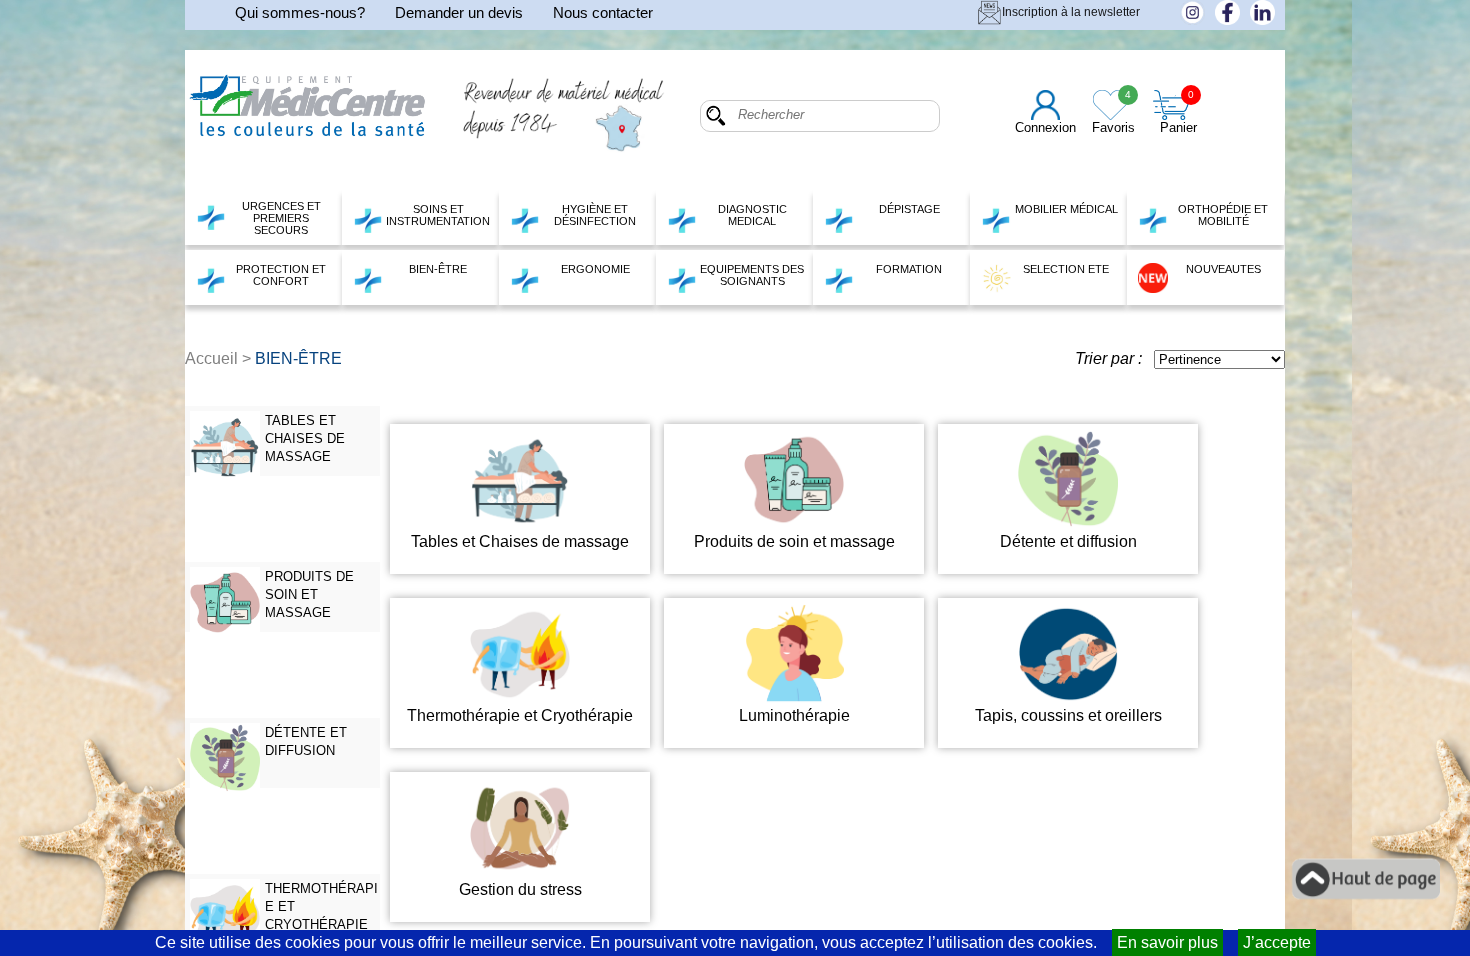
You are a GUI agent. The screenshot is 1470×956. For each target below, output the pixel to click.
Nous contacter (603, 12)
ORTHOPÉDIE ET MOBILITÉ (1223, 215)
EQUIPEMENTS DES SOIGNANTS (752, 275)
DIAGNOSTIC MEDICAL (752, 215)
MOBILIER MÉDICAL (1066, 209)
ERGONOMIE (595, 269)
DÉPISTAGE (909, 209)
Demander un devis (459, 12)
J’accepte (1277, 942)
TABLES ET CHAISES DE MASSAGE (305, 438)
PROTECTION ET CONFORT (281, 275)
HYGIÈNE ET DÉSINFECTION (595, 215)
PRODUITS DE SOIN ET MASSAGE (309, 594)
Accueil (211, 358)
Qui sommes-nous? (300, 12)
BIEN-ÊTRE (438, 269)
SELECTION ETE (1066, 269)
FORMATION (909, 269)
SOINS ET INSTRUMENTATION (438, 215)
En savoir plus (1167, 942)
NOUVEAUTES (1223, 269)
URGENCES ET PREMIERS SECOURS (281, 218)
